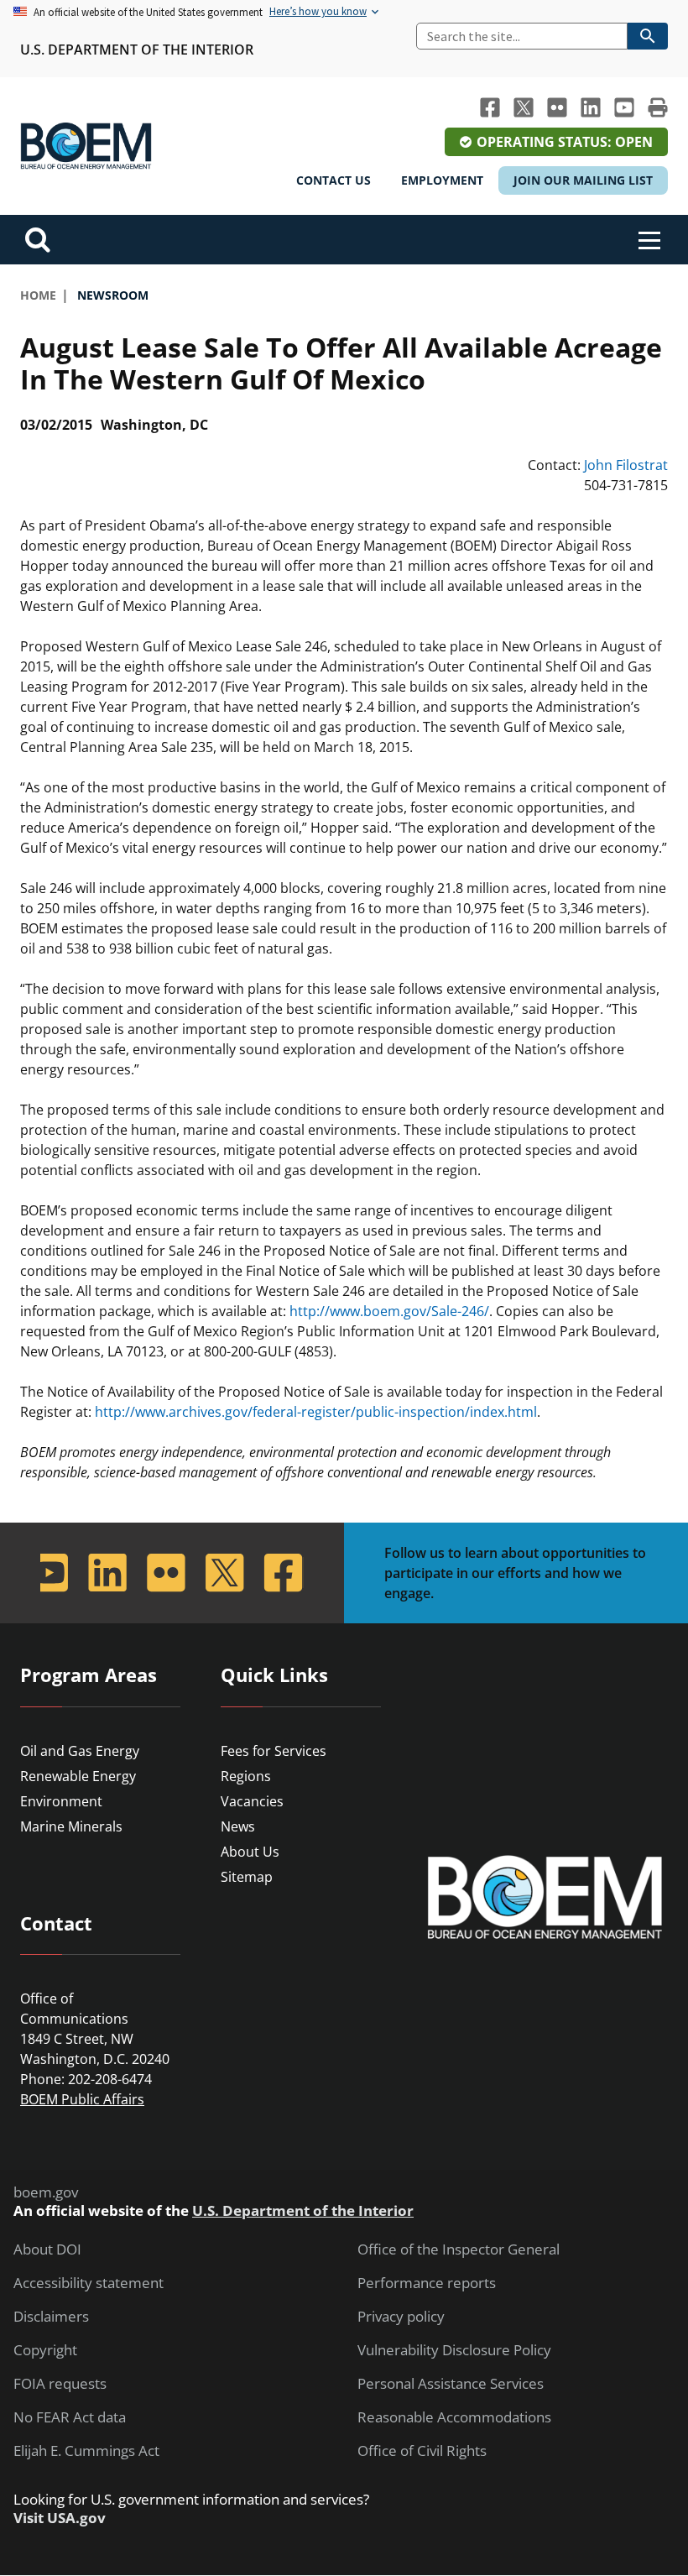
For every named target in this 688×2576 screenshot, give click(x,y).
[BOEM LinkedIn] (591, 107)
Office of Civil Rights (422, 2451)
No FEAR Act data (70, 2417)
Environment (61, 1801)
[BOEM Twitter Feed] (524, 107)
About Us (250, 1852)
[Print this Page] (658, 107)
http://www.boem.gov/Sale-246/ (389, 1311)
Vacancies (252, 1801)
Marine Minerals (71, 1826)
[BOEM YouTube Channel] (624, 107)
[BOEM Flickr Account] (557, 107)
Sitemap (247, 1877)
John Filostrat (626, 465)
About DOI (47, 2249)
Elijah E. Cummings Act (86, 2451)
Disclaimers (51, 2317)
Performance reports (427, 2283)
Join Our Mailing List (583, 180)
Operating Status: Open (565, 142)
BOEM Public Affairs (82, 2099)
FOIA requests (60, 2384)
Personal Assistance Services (451, 2384)
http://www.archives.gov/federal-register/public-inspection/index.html (316, 1412)
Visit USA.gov (60, 2518)
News (238, 1826)
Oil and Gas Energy (80, 1751)
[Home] (86, 146)
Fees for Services (274, 1751)
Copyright (45, 2350)
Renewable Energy (78, 1776)
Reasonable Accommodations (454, 2417)
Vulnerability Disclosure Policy (454, 2350)
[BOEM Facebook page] (490, 107)
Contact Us (334, 180)
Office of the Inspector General (459, 2249)
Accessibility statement (89, 2283)
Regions (246, 1776)
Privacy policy (401, 2317)
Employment (442, 180)
